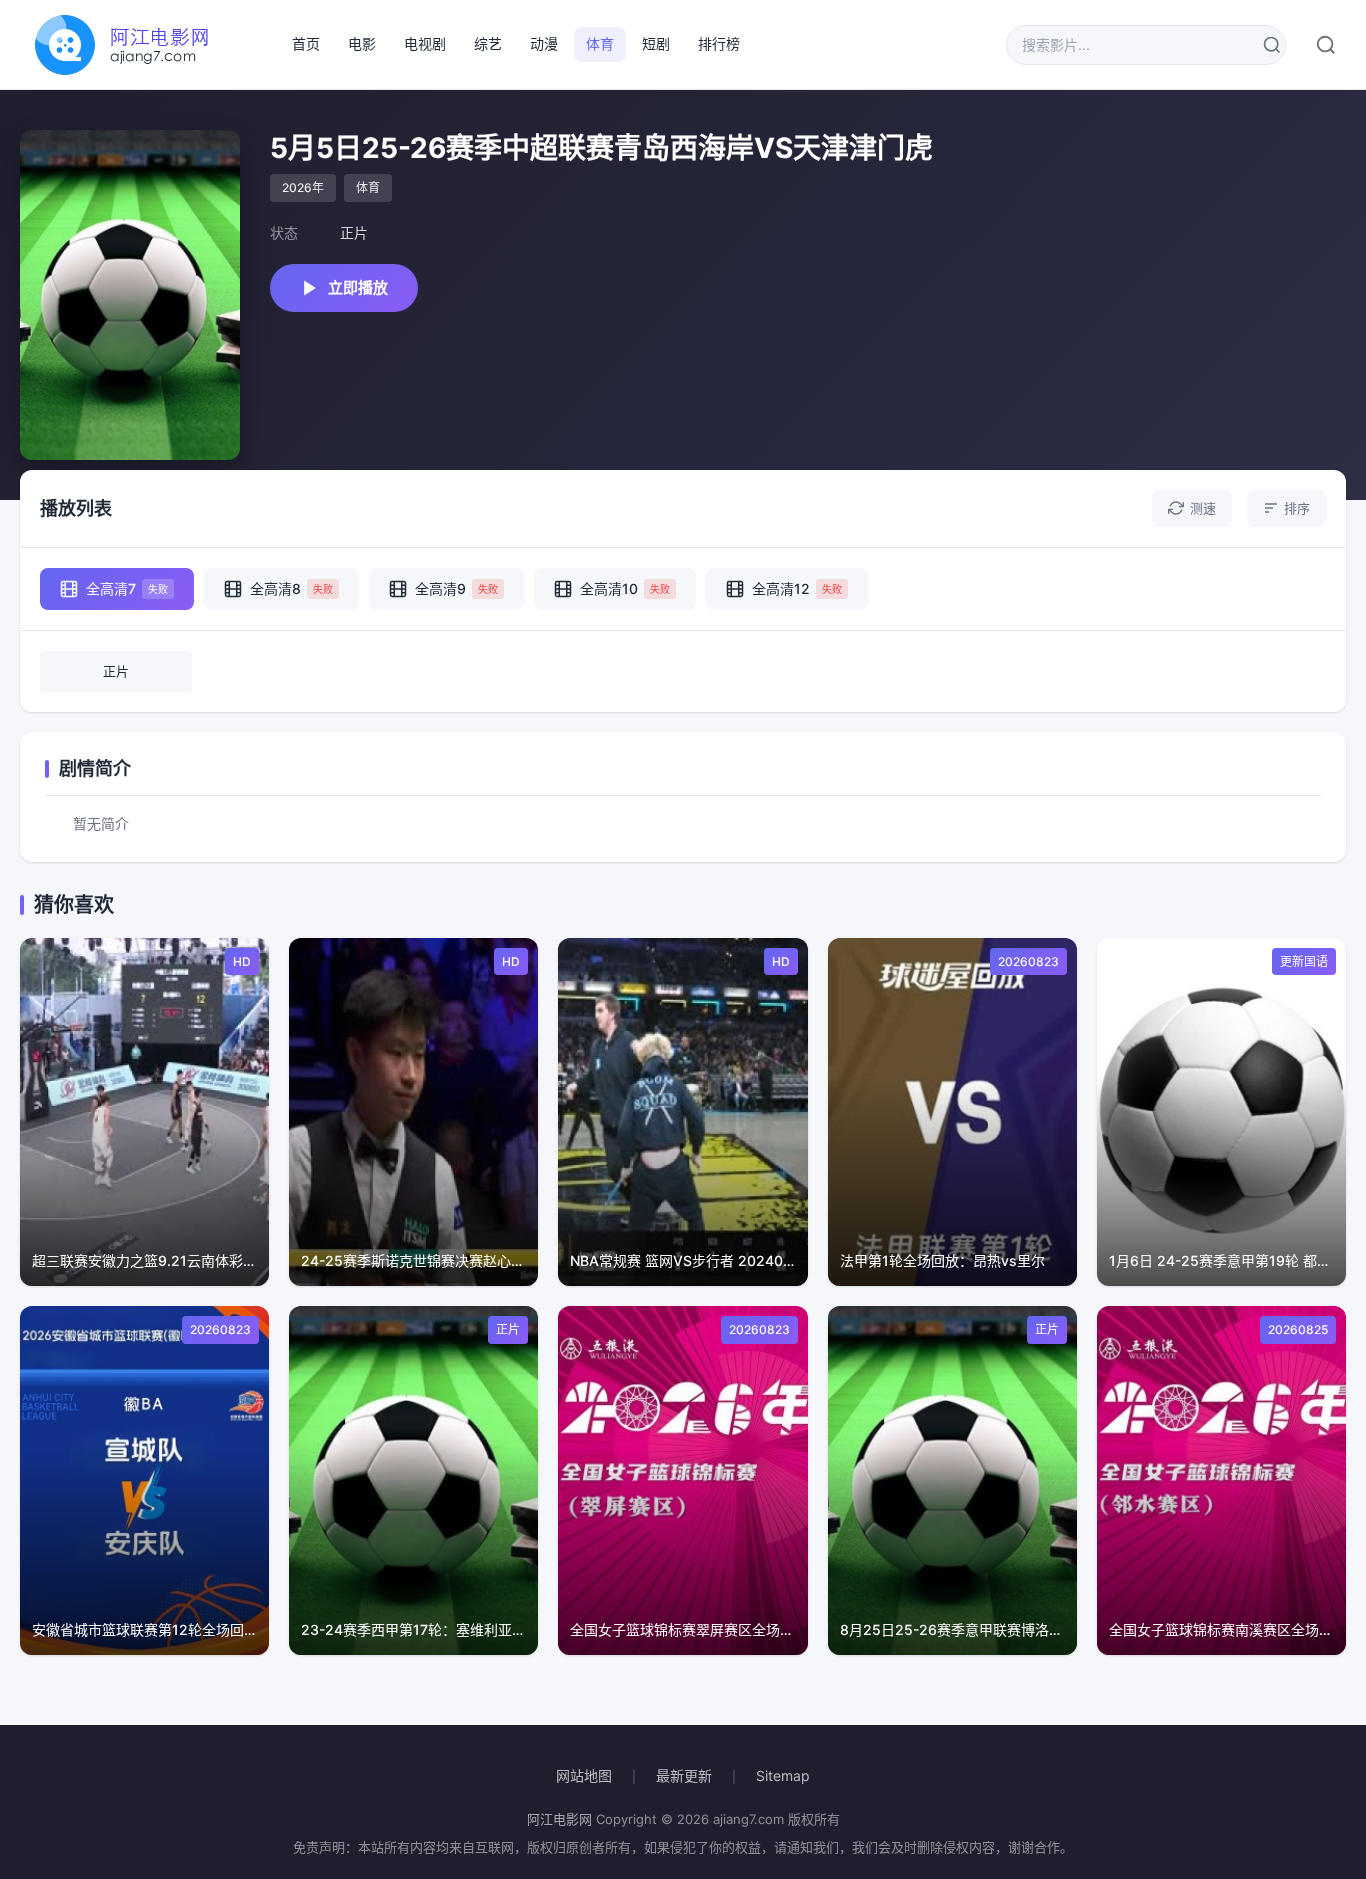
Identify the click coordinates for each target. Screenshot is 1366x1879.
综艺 (488, 43)
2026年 (303, 187)
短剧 (656, 43)
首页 (306, 43)
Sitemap (783, 1775)
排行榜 (719, 43)
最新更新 (684, 1775)
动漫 (544, 43)
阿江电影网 (559, 1819)
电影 (362, 43)
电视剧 (425, 43)
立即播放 (358, 287)
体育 (600, 43)
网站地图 (584, 1775)
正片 (116, 671)
